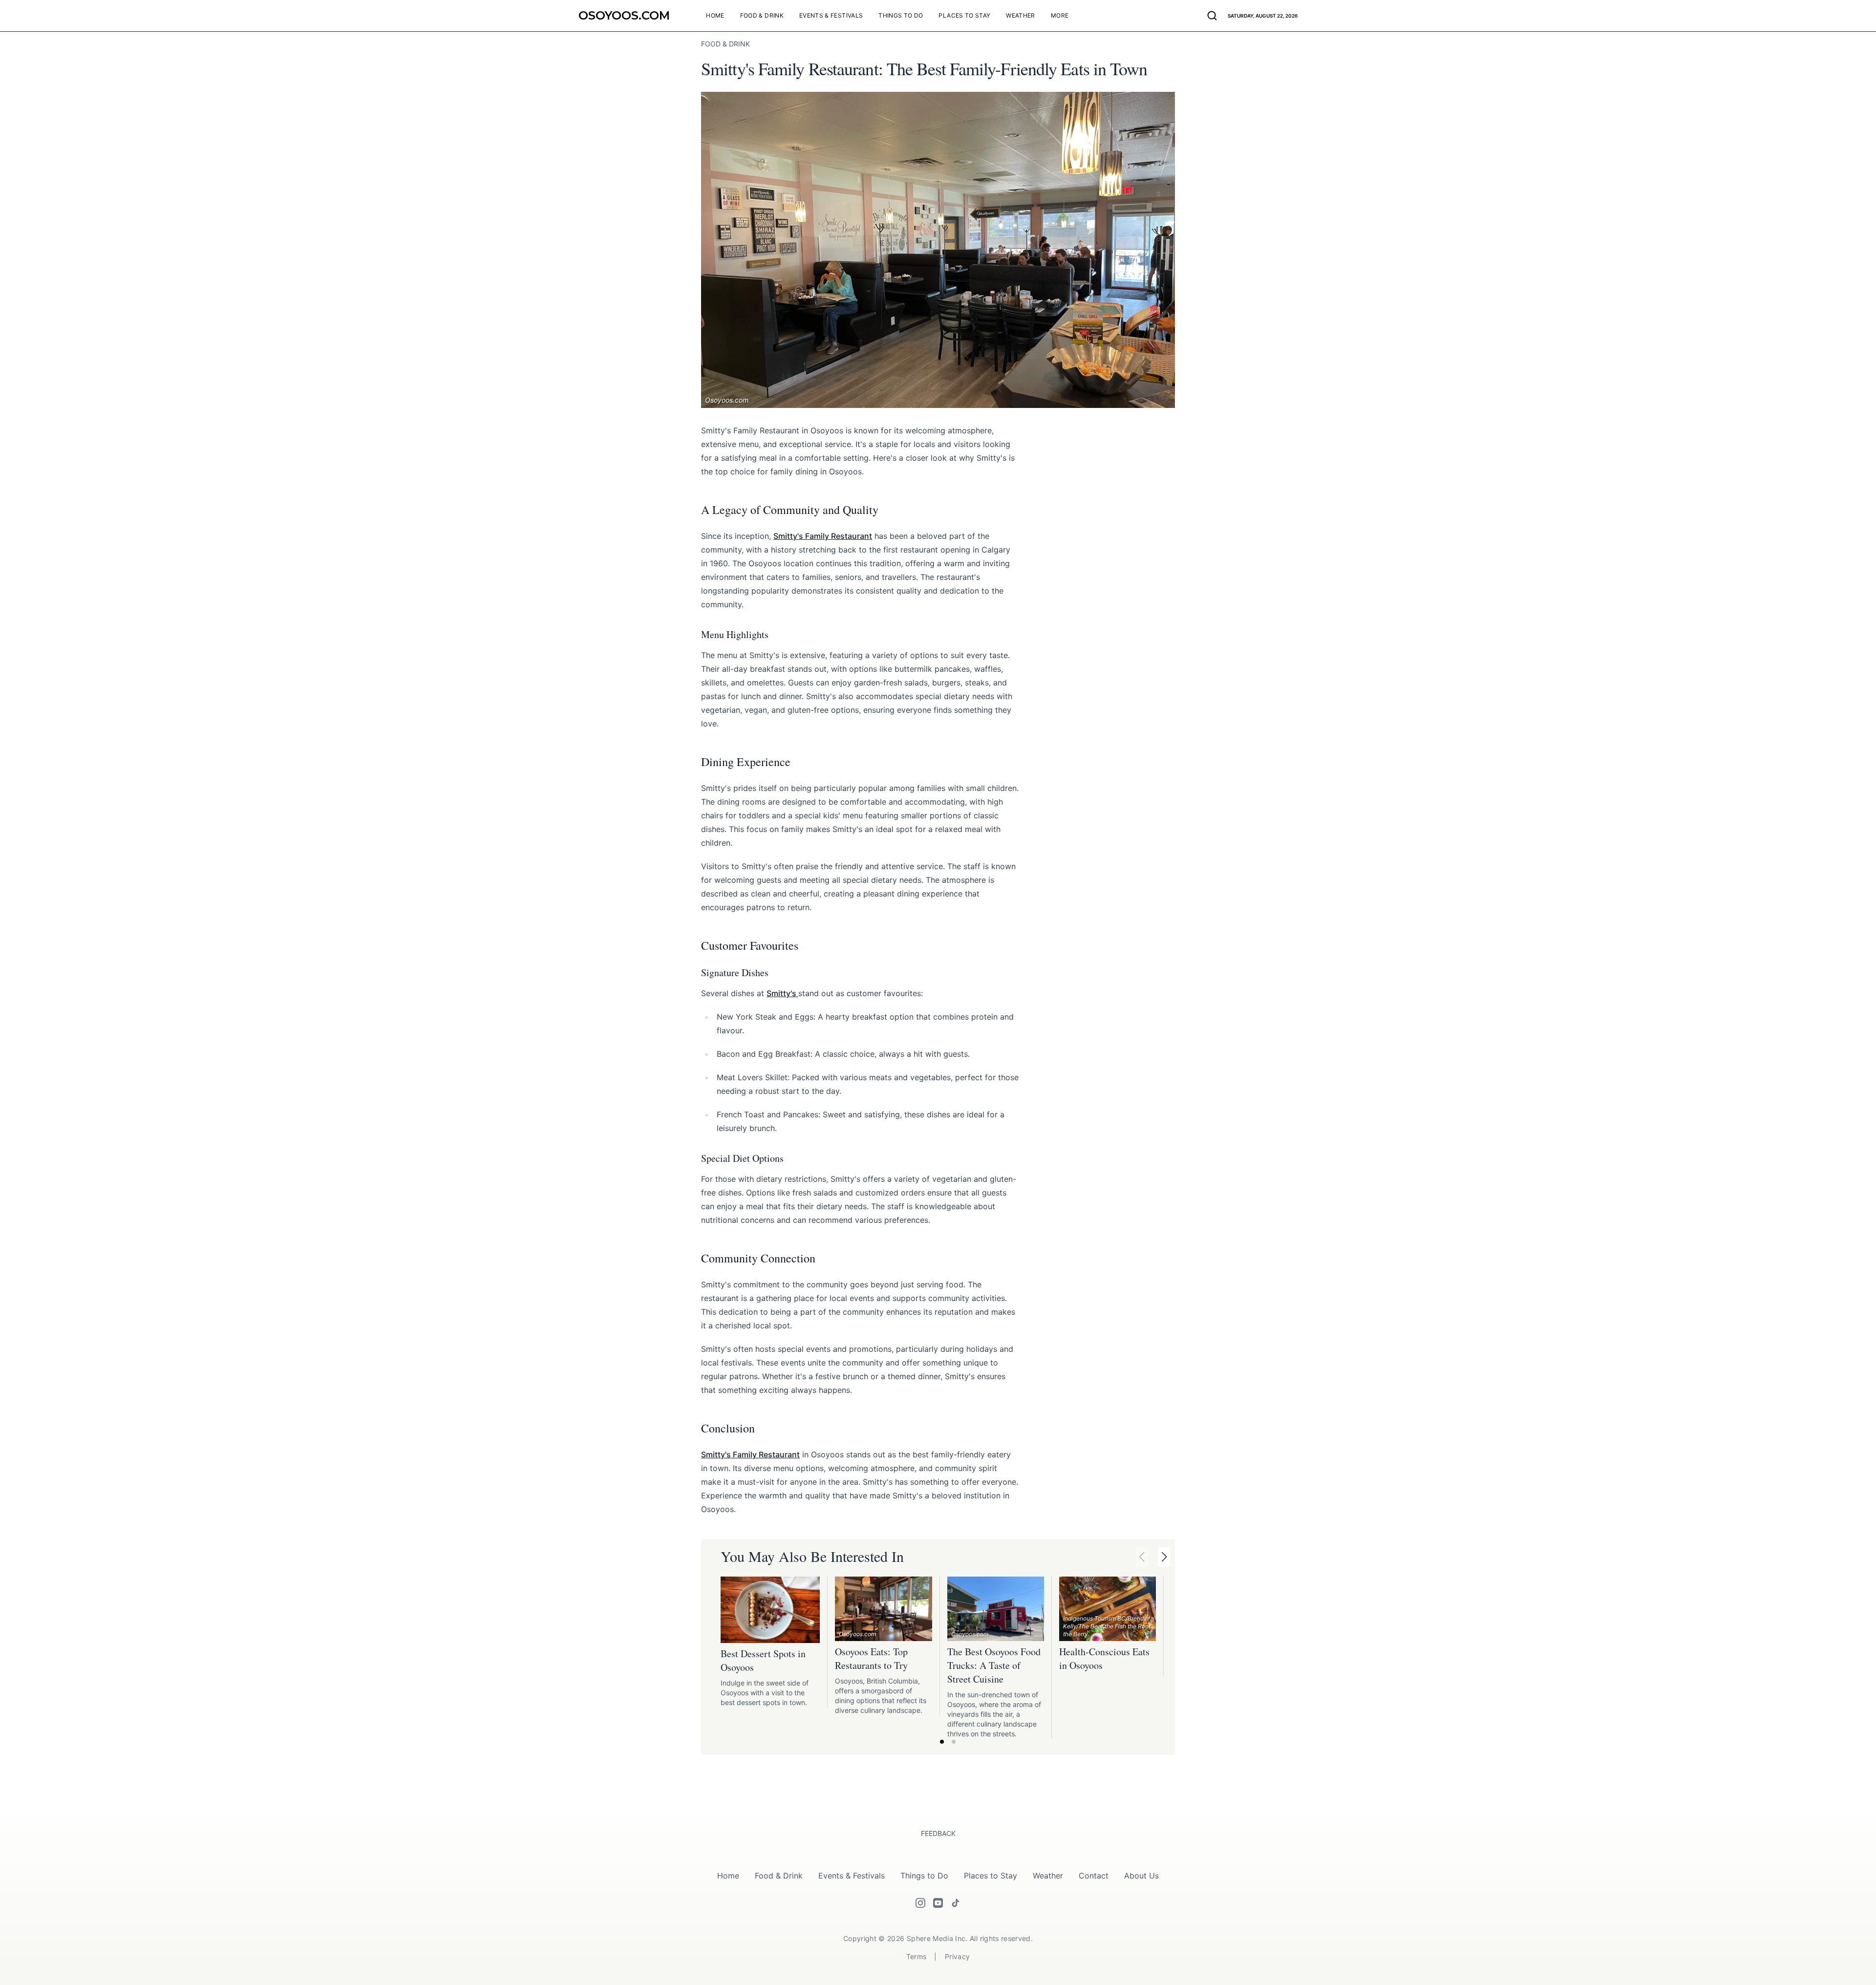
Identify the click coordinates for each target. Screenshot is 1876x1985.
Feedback (938, 1833)
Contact (1094, 1876)
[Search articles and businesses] (1212, 16)
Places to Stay (991, 1876)
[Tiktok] (956, 1903)
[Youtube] (938, 1903)
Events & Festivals (852, 1876)
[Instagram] (920, 1903)
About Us (1141, 1876)
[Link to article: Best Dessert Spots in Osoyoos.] (770, 1610)
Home (728, 1876)
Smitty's (782, 993)
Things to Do (924, 1876)
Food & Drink (779, 1876)
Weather (1048, 1876)
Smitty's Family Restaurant (823, 536)
